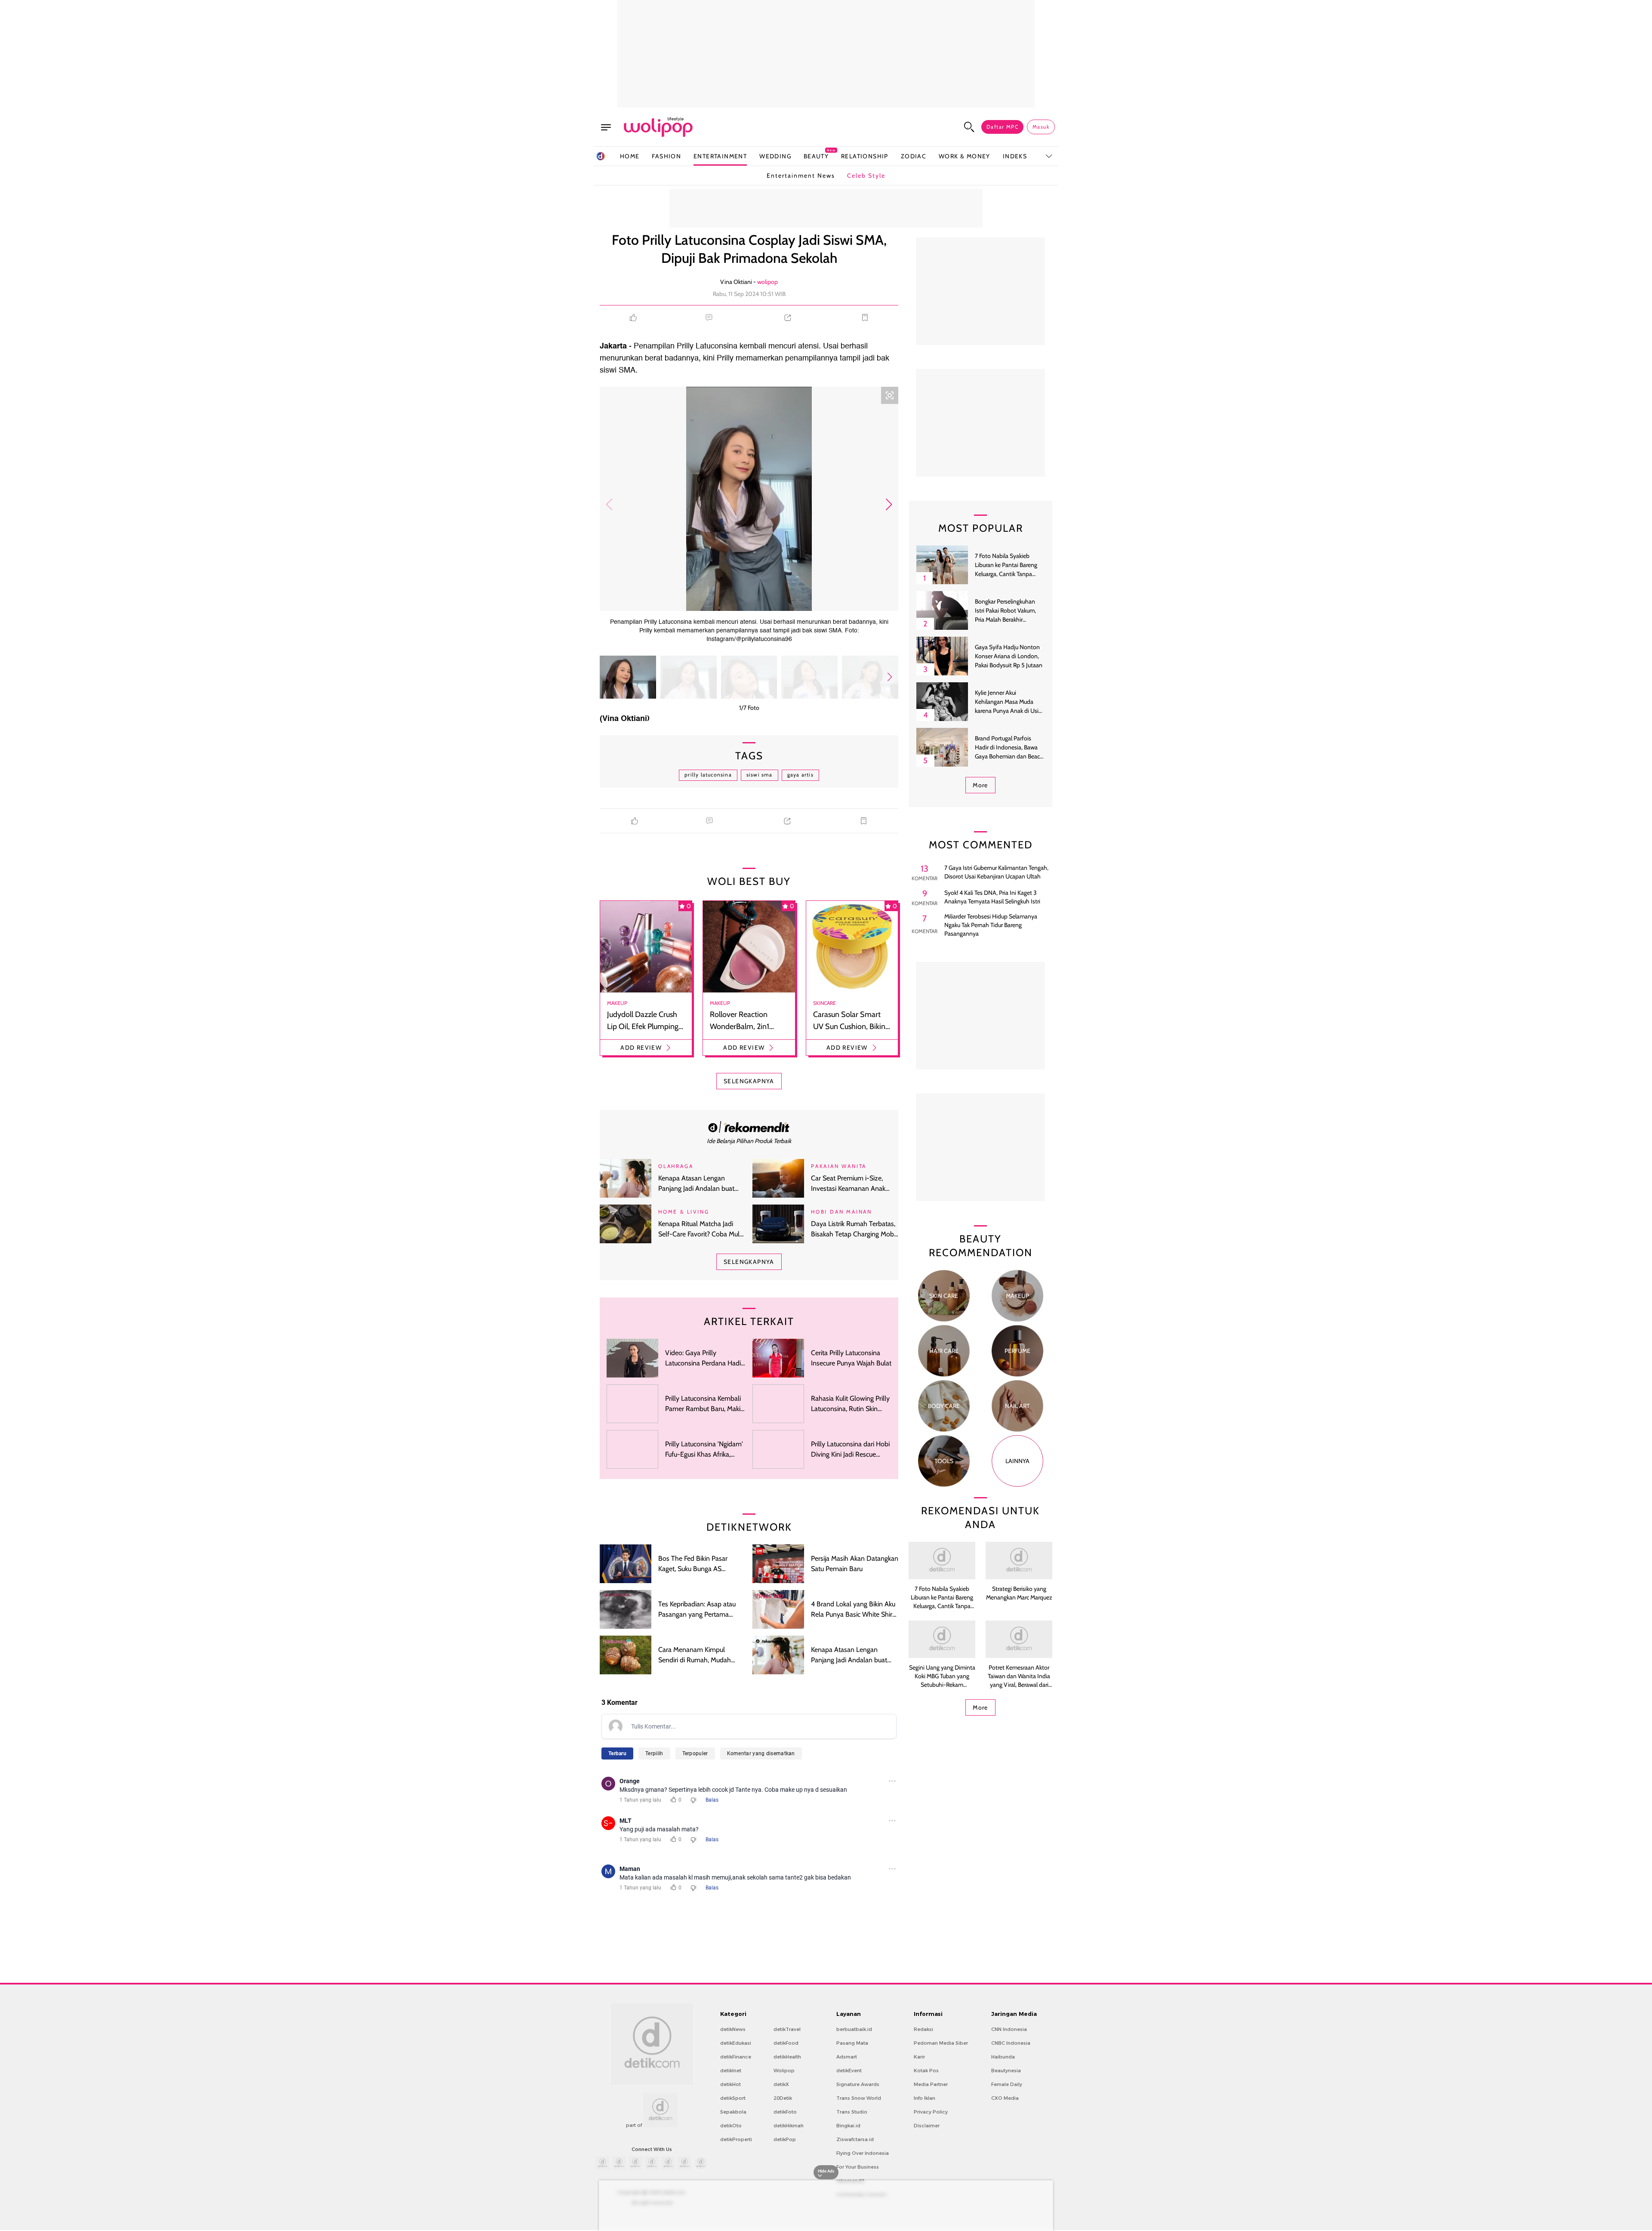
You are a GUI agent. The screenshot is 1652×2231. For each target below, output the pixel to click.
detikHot (730, 2084)
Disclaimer (927, 2126)
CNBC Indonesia (1011, 2043)
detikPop (785, 2139)
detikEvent (849, 2071)
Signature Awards (858, 2084)
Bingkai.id (848, 2126)
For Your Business (858, 2167)
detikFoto (785, 2112)
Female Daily (1007, 2084)
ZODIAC (914, 156)
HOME (630, 156)
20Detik (783, 2098)
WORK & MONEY (965, 156)
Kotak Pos (926, 2071)
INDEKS (1015, 156)
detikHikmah (789, 2126)
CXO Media (1005, 2098)
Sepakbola (733, 2112)
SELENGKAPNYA (749, 1081)
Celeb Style (866, 176)
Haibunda (1003, 2057)
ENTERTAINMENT (720, 156)
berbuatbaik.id (854, 2029)
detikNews (733, 2029)
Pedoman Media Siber (941, 2043)
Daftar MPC (1002, 127)
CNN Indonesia (1009, 2029)
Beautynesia (1006, 2071)
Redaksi (923, 2029)
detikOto (731, 2126)
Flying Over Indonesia (863, 2153)
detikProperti (736, 2139)
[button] (889, 505)
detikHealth (787, 2057)
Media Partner (931, 2084)
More (980, 785)
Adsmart (847, 2057)
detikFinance (736, 2057)
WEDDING (775, 156)
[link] (749, 1127)
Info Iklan (925, 2098)
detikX (781, 2084)
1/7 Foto (749, 708)
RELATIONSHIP (865, 156)
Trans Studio (852, 2112)
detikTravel (787, 2029)
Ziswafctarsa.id (855, 2139)
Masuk (1041, 127)
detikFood (786, 2043)
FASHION (666, 156)
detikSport (733, 2098)
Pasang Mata (852, 2043)
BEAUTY (816, 156)
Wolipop (784, 2071)
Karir (919, 2057)
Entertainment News (801, 176)
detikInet (731, 2071)
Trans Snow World (859, 2098)
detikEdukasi (736, 2043)
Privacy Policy (931, 2112)
